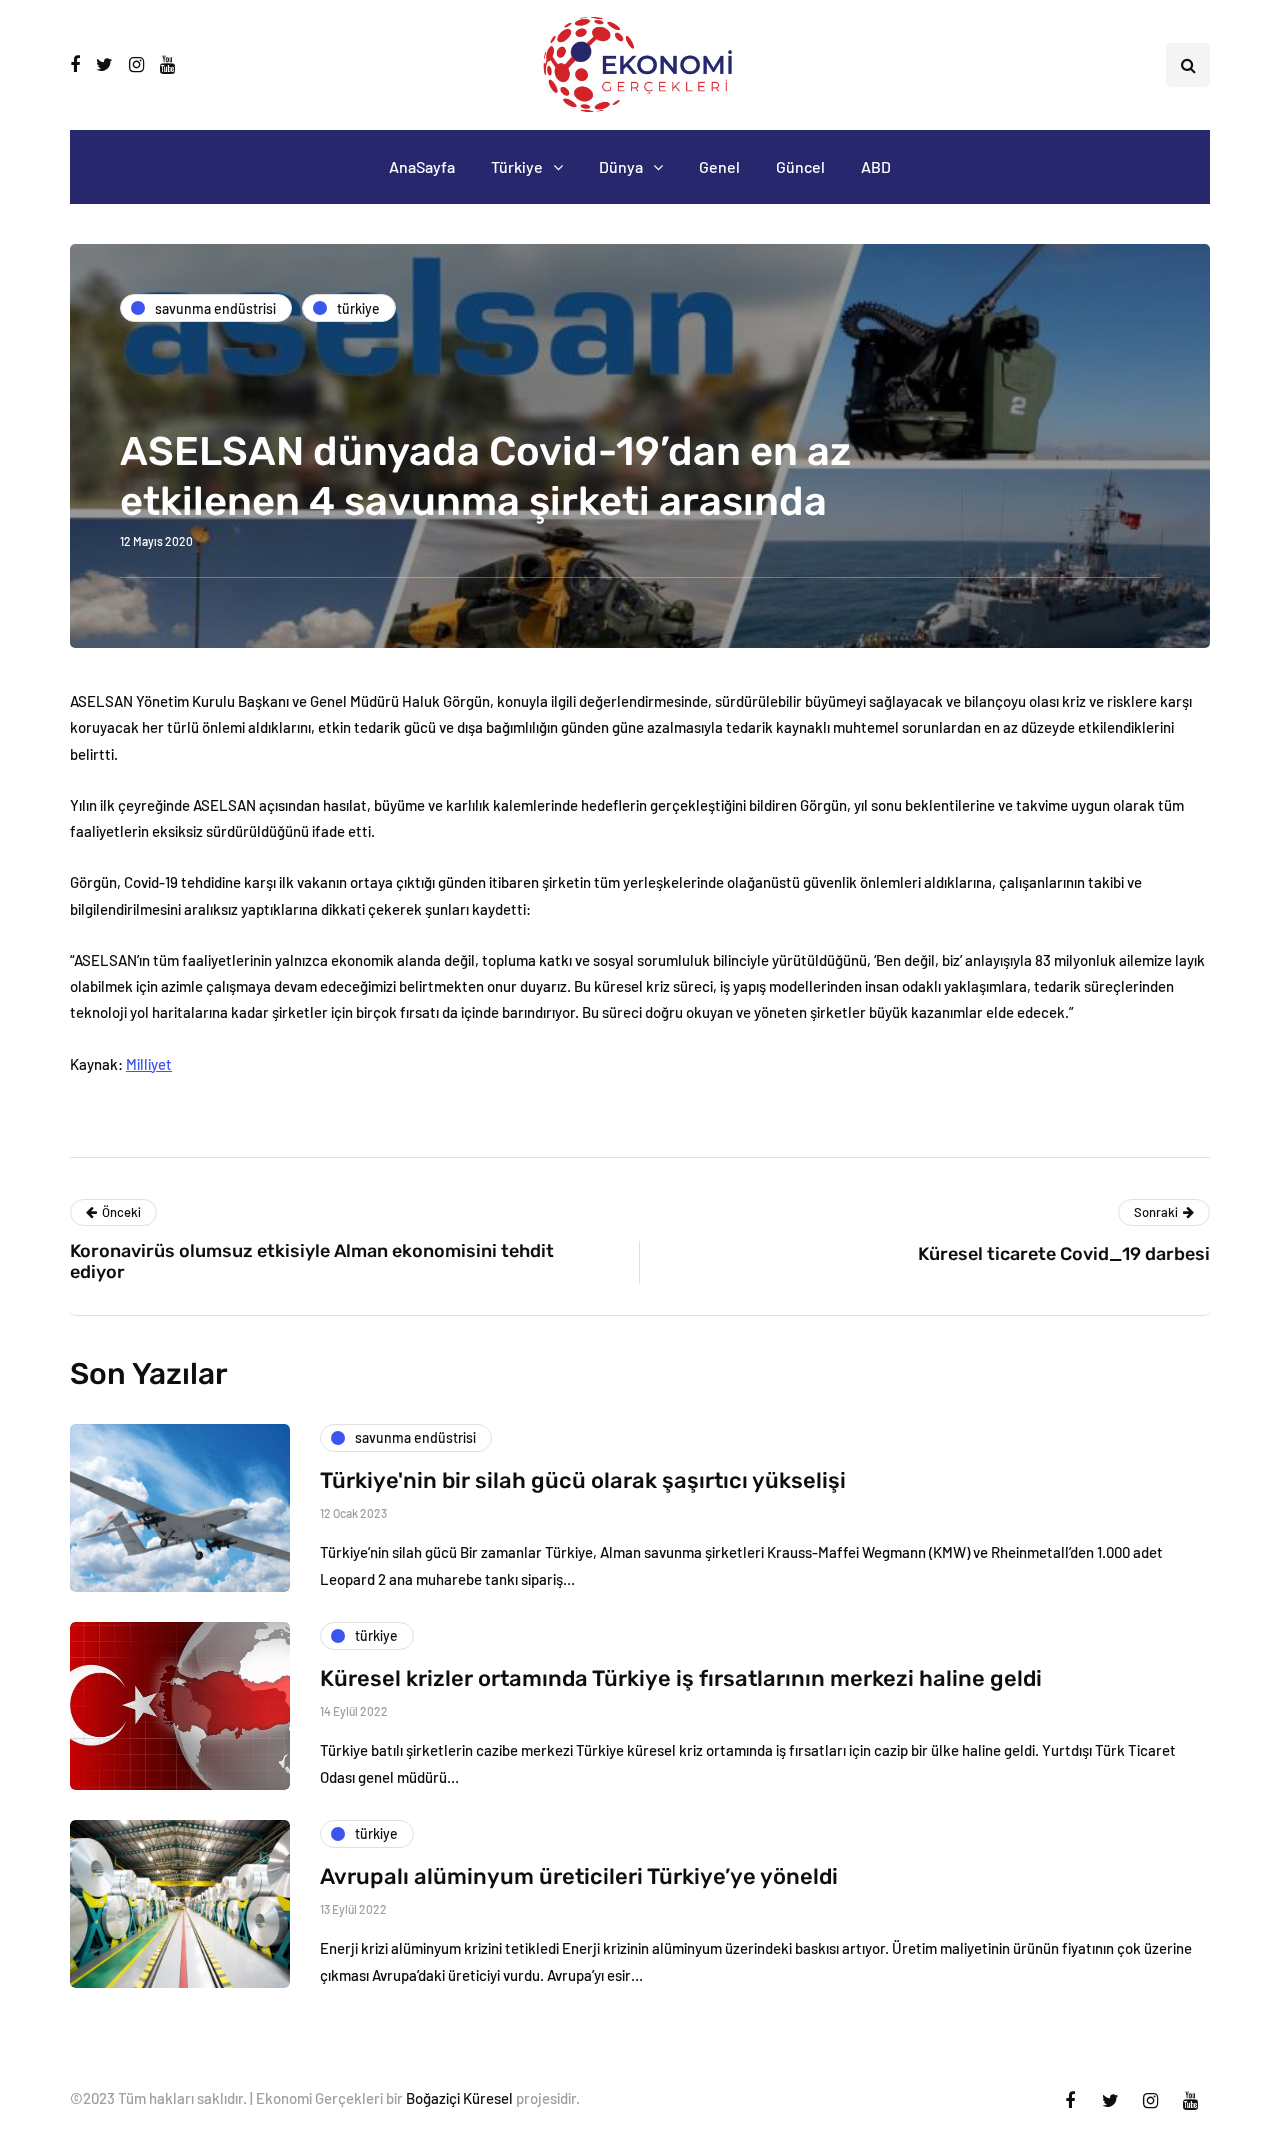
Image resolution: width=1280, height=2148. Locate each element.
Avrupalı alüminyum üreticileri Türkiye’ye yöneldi (579, 1876)
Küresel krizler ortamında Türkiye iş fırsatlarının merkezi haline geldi (681, 1678)
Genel (719, 166)
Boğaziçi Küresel (459, 2098)
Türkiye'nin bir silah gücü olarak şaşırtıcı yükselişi (583, 1480)
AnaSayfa (422, 166)
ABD (876, 166)
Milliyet (149, 1064)
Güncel (800, 166)
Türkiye (517, 166)
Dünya (621, 166)
